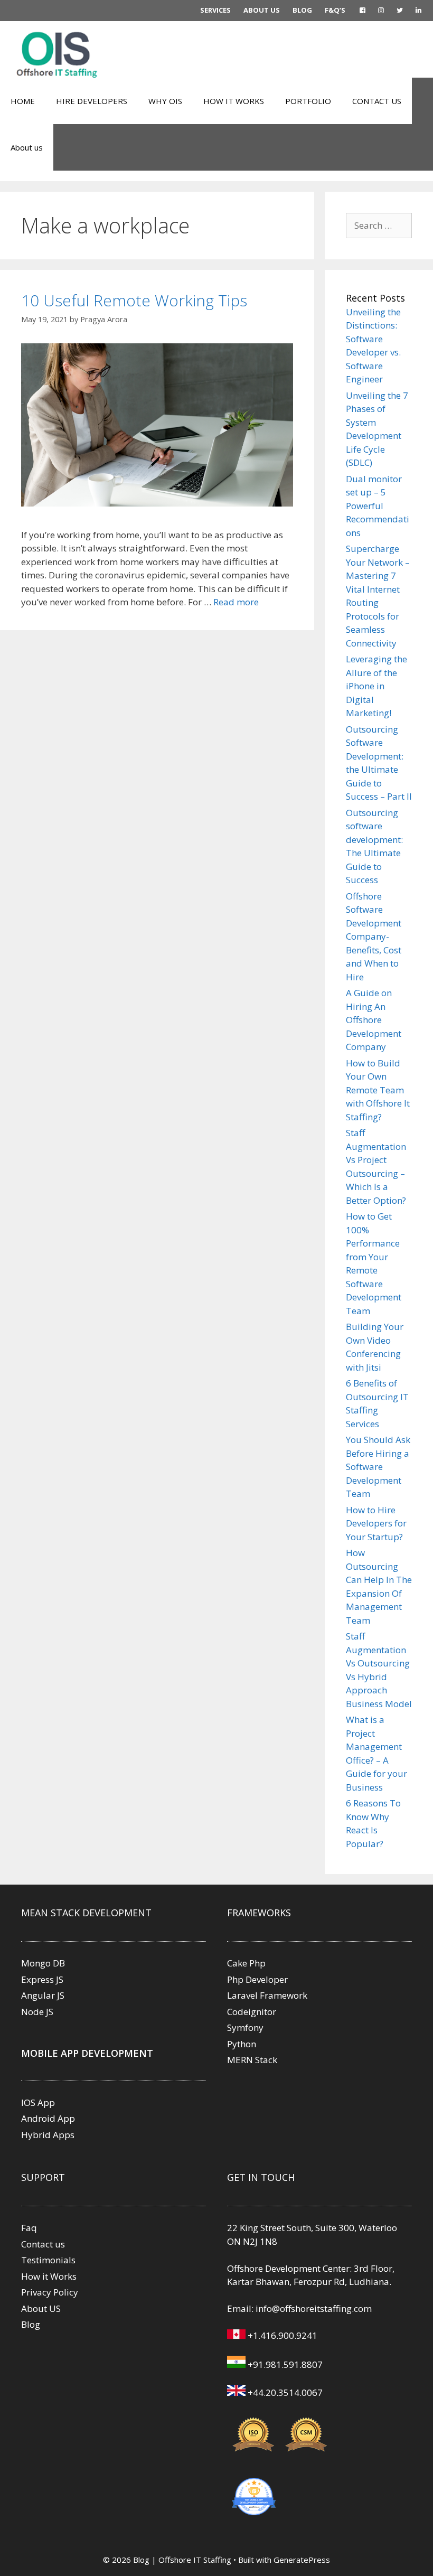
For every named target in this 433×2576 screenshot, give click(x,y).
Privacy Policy (50, 2292)
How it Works (49, 2276)
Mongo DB (43, 1963)
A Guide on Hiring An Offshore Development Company (374, 1020)
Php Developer (257, 1979)
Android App (48, 2118)
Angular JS (43, 1995)
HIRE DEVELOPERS (92, 101)
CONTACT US (377, 101)
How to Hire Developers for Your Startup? (376, 1523)
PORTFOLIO (308, 101)
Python (242, 2044)
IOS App (38, 2102)
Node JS (37, 2012)
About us (27, 147)
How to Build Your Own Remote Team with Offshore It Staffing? (378, 1090)
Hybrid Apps (48, 2135)
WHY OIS (165, 101)
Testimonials (48, 2260)
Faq (29, 2228)
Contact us (43, 2244)
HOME (23, 101)
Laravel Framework (267, 1995)
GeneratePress (302, 2560)
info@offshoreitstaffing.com (314, 2308)
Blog (31, 2324)
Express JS (42, 1979)
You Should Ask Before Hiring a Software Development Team (378, 1467)
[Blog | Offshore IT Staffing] (58, 54)
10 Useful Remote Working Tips (134, 300)
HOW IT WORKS (234, 101)
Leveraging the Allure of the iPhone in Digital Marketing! (376, 686)
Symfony (245, 2027)
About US (41, 2308)
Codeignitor (252, 2012)
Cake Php (246, 1963)
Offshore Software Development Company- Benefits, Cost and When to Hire (374, 936)
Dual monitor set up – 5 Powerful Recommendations (378, 506)
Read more (236, 602)
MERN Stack (252, 2060)
